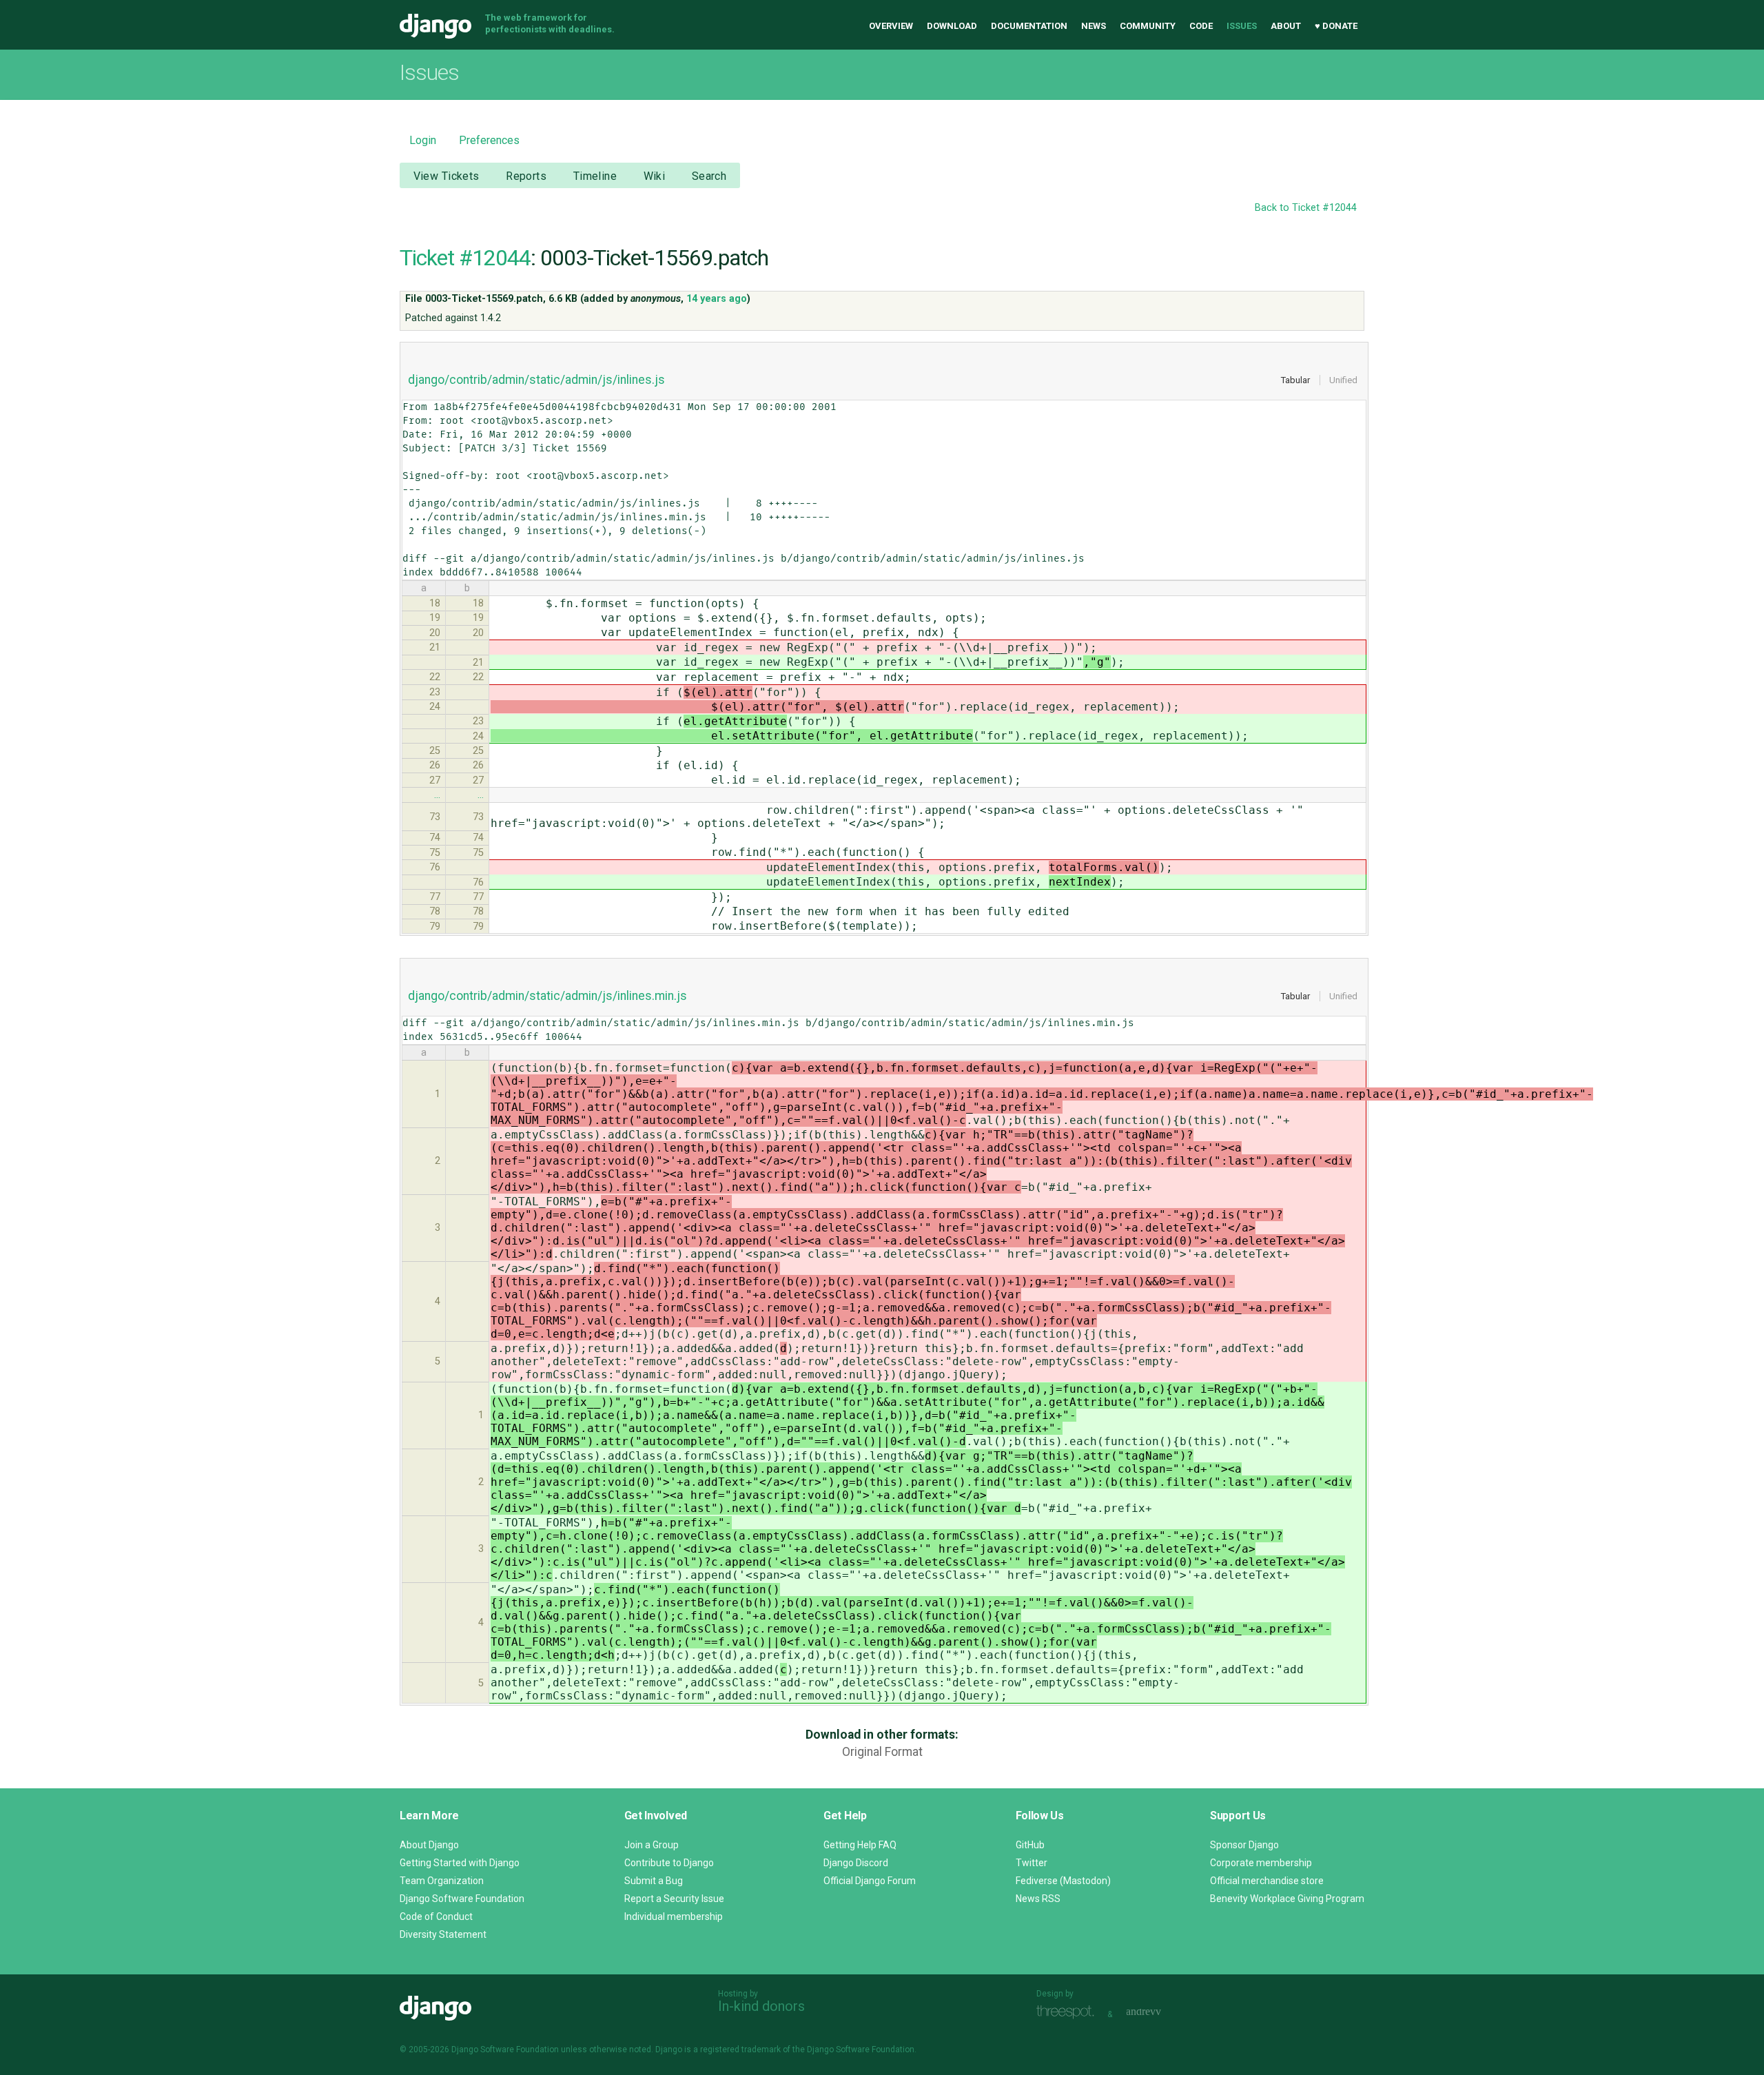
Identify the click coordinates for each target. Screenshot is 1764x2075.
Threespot (1069, 2013)
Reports (526, 176)
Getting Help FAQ (860, 1845)
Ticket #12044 (465, 258)
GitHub (1030, 1845)
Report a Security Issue (674, 1899)
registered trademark (740, 2050)
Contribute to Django (669, 1863)
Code (1201, 26)
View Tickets (447, 176)
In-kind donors (761, 2006)
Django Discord (856, 1863)
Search (709, 176)
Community (1148, 26)
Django (435, 26)
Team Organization (442, 1881)
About (1286, 26)
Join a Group (652, 1845)
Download (952, 26)
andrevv (1159, 2013)
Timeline (595, 176)
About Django (429, 1845)
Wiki (655, 176)
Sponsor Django (1244, 1845)
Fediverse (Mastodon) (1063, 1881)
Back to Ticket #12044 (1306, 208)
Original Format (882, 1752)
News (1094, 26)
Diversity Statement (443, 1934)
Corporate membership (1261, 1863)
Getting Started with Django (460, 1863)
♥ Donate (1336, 26)
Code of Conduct (436, 1916)
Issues (1242, 26)
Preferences (489, 140)
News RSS (1038, 1899)
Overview (891, 26)
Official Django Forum (870, 1881)
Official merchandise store (1267, 1881)
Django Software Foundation (462, 1899)
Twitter (1032, 1863)
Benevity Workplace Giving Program (1287, 1899)
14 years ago (717, 299)
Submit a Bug (654, 1881)
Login (423, 140)
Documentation (1029, 26)
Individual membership (674, 1916)
